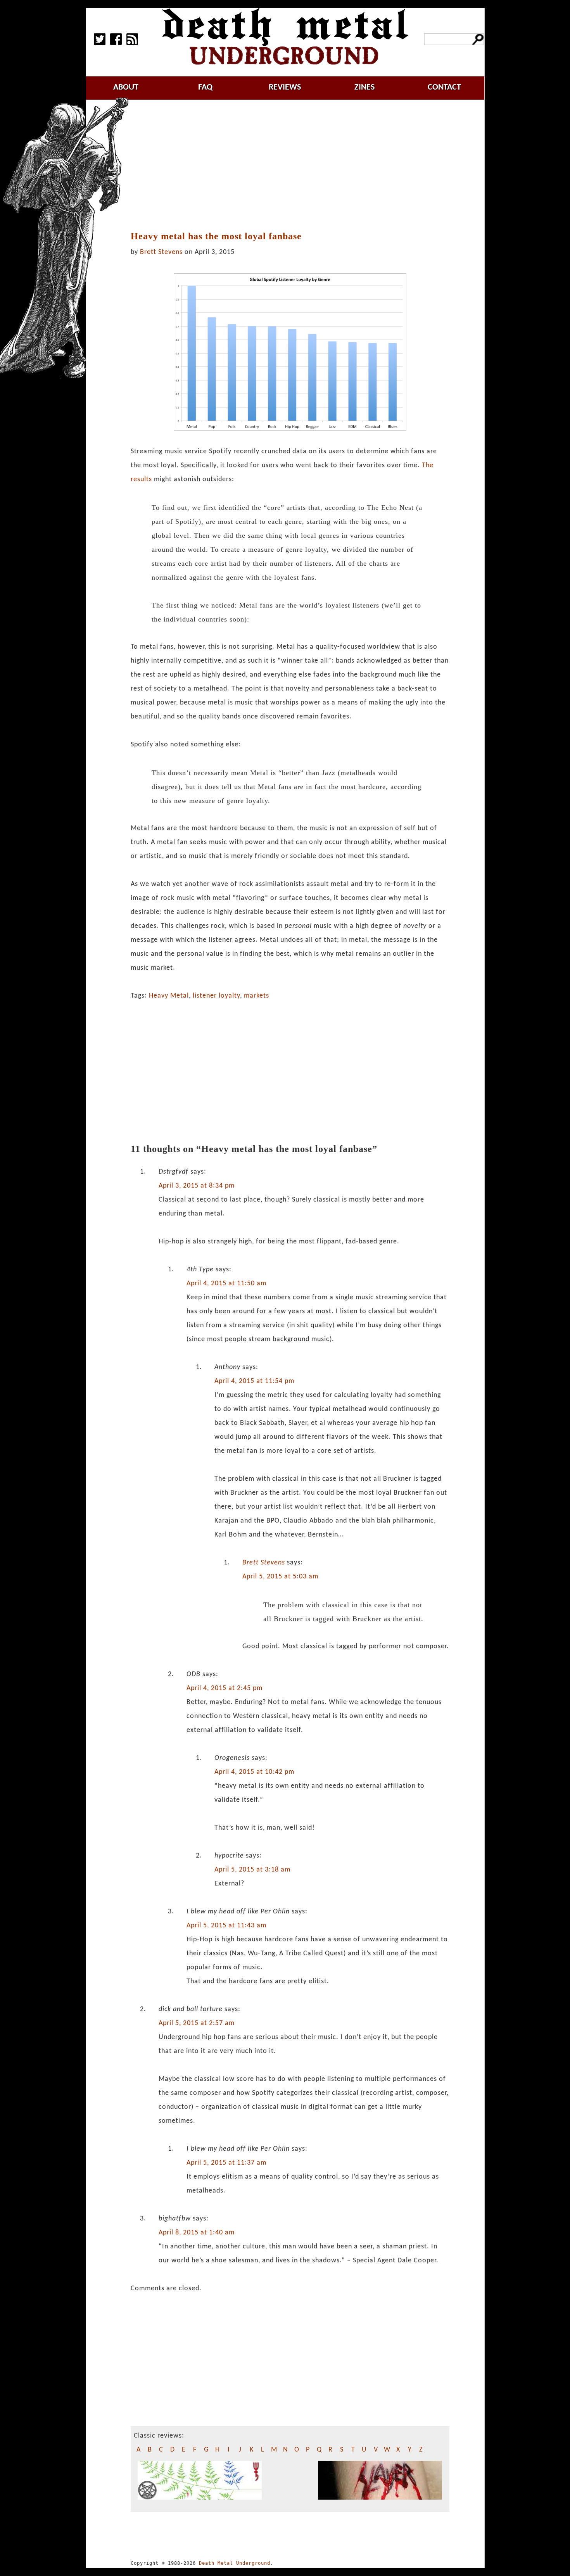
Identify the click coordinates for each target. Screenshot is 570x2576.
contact (444, 87)
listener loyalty (216, 996)
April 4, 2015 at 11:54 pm (254, 1381)
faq (205, 87)
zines (364, 87)
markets (256, 996)
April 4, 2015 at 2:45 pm (225, 1688)
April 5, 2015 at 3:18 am (252, 1870)
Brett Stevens (161, 252)
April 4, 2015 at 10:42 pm (254, 1772)
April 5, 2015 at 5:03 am (280, 1577)
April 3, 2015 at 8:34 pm (197, 1186)
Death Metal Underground (235, 2563)
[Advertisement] (294, 166)
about (126, 87)
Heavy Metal (169, 996)
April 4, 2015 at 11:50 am (226, 1284)
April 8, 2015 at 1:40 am (197, 2233)
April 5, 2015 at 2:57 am (197, 2023)
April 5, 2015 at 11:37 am (226, 2163)
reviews (285, 87)
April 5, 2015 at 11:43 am (226, 1926)
